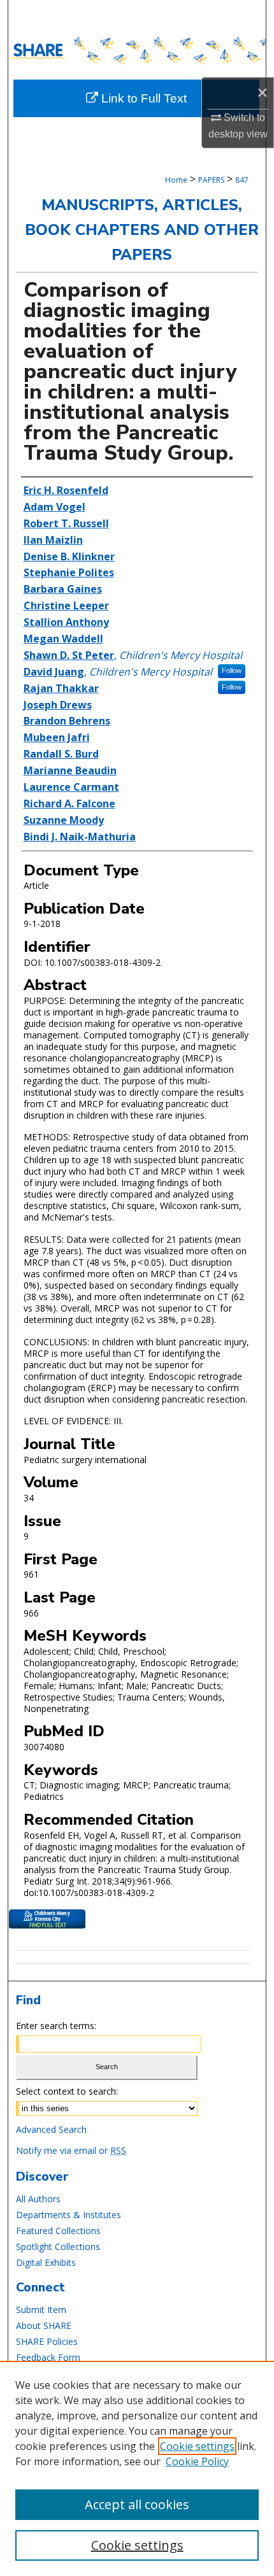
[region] (137, 2468)
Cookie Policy (197, 2461)
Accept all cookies (137, 2504)
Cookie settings (197, 2446)
